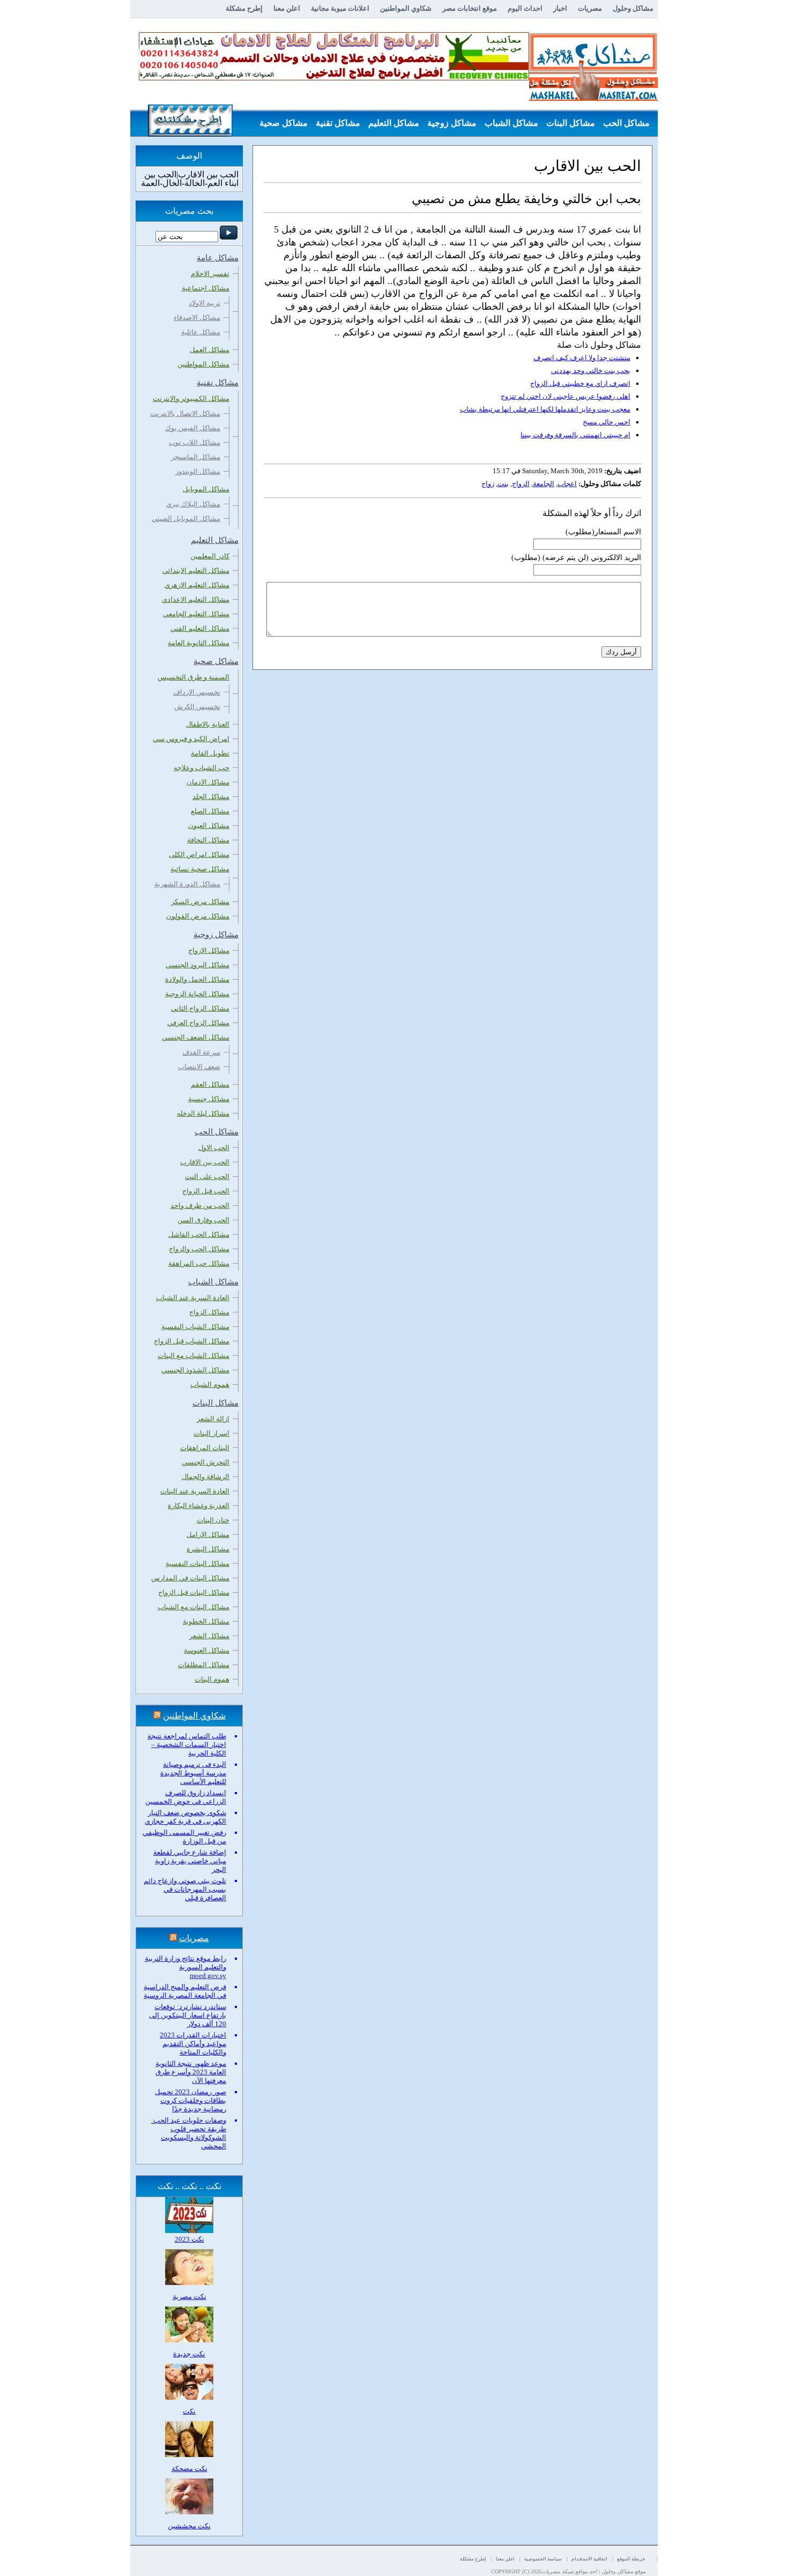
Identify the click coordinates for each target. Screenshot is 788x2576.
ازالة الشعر (213, 1419)
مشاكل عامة (627, 150)
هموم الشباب (210, 1384)
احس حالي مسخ (607, 422)
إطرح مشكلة (244, 8)
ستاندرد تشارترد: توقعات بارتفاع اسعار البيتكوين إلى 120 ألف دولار (188, 2015)
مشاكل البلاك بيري (193, 504)
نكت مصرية (189, 2297)
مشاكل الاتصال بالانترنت (185, 413)
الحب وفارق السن (203, 1220)
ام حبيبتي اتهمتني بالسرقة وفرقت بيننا (575, 435)
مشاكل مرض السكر (200, 902)
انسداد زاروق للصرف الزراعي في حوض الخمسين (186, 1797)
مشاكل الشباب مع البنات (194, 1356)
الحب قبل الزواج (206, 1191)
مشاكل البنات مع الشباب (194, 1607)
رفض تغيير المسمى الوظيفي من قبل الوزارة (184, 1837)
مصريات (590, 8)
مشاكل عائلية (201, 332)
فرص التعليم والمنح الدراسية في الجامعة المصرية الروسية (185, 1991)
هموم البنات (212, 1679)
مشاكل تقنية (338, 123)
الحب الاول (214, 1148)
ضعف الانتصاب (199, 1067)
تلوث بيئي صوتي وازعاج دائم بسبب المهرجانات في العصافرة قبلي (185, 1889)
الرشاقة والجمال (206, 1477)
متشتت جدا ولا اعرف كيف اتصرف (582, 358)
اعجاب (567, 484)
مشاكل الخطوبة (206, 1621)
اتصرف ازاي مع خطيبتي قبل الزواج (580, 383)
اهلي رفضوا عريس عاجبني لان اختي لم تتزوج (566, 396)
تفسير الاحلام (210, 274)
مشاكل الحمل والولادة (197, 979)
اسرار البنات (211, 1433)
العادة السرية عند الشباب (193, 1298)
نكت (189, 2411)
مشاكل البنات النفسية (198, 1563)
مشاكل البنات (571, 123)
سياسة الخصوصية (543, 2559)
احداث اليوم (525, 8)
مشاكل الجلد (211, 797)
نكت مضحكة (189, 2469)
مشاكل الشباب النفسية (195, 1327)
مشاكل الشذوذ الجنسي (195, 1370)
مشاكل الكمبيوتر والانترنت (191, 398)
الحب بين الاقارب (205, 1162)
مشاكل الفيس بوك (193, 428)
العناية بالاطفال (208, 724)
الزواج (521, 484)
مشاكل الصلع (210, 811)
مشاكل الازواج (209, 950)
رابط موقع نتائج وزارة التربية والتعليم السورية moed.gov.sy (185, 1967)
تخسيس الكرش (197, 707)
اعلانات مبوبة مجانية (340, 8)
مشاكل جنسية (209, 1099)
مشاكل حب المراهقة (199, 1263)
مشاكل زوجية (452, 123)
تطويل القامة (210, 753)
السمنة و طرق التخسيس (194, 677)
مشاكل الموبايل (206, 489)
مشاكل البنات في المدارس (190, 1578)
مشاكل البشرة (208, 1549)
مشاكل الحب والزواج (199, 1249)
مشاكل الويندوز (198, 471)
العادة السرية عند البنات (195, 1491)
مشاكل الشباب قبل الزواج (192, 1341)
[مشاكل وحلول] (593, 99)
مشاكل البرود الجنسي (198, 965)
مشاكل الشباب (511, 123)
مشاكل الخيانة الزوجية (197, 994)
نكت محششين (189, 2526)
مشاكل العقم (210, 1084)
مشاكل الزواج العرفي (198, 1023)
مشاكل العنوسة (207, 1650)
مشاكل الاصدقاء (197, 318)
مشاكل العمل (210, 350)
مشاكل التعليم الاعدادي (196, 599)
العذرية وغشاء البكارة (199, 1506)
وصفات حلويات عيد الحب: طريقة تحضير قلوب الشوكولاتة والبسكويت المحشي (189, 2133)
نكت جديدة (189, 2354)
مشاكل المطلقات (204, 1665)
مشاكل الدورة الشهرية (187, 884)
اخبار (560, 8)
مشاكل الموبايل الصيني (186, 518)
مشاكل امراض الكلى (199, 854)
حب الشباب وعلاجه (202, 768)
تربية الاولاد (205, 303)
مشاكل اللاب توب (195, 442)
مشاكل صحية (284, 123)
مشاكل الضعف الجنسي (196, 1037)
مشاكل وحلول (633, 8)
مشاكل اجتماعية (206, 288)
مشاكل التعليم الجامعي (196, 614)
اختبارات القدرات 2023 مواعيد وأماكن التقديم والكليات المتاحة (193, 2044)
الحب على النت (207, 1177)
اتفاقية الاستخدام (589, 2559)
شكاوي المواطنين (406, 8)
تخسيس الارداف (197, 692)
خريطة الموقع (631, 2559)
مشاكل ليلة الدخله (203, 1113)
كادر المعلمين (210, 556)
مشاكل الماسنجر (196, 457)
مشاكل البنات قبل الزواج (194, 1592)
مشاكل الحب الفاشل (199, 1234)
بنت (503, 484)
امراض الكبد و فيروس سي (191, 739)
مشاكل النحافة (208, 840)
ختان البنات (213, 1520)
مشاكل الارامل (208, 1535)
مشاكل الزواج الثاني (200, 1008)
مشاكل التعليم (394, 123)
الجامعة (544, 484)
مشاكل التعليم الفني (200, 628)
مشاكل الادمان (208, 782)
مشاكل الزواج (209, 1312)
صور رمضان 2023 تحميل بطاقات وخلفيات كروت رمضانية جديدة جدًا (191, 2100)
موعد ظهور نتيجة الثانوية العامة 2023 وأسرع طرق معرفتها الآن (191, 2072)
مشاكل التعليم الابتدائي (196, 570)
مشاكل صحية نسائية (200, 869)
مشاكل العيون (209, 826)
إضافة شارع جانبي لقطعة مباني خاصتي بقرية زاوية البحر (190, 1861)
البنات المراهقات (205, 1448)
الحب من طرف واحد (200, 1205)
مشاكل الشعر (209, 1636)
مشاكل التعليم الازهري (197, 585)
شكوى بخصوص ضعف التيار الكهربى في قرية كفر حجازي (185, 1817)
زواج (488, 484)
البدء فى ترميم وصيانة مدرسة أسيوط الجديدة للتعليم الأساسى (193, 1773)
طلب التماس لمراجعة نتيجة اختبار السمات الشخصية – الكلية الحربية (187, 1745)
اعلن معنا (287, 8)
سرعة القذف (201, 1052)
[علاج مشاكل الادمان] (334, 78)
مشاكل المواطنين (203, 364)
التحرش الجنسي (206, 1462)
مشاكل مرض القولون (198, 916)
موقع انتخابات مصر (470, 8)
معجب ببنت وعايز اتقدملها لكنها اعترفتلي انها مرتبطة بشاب (545, 409)
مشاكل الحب (626, 123)
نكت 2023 (189, 2239)
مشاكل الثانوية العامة (199, 643)
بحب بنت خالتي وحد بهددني (591, 371)
